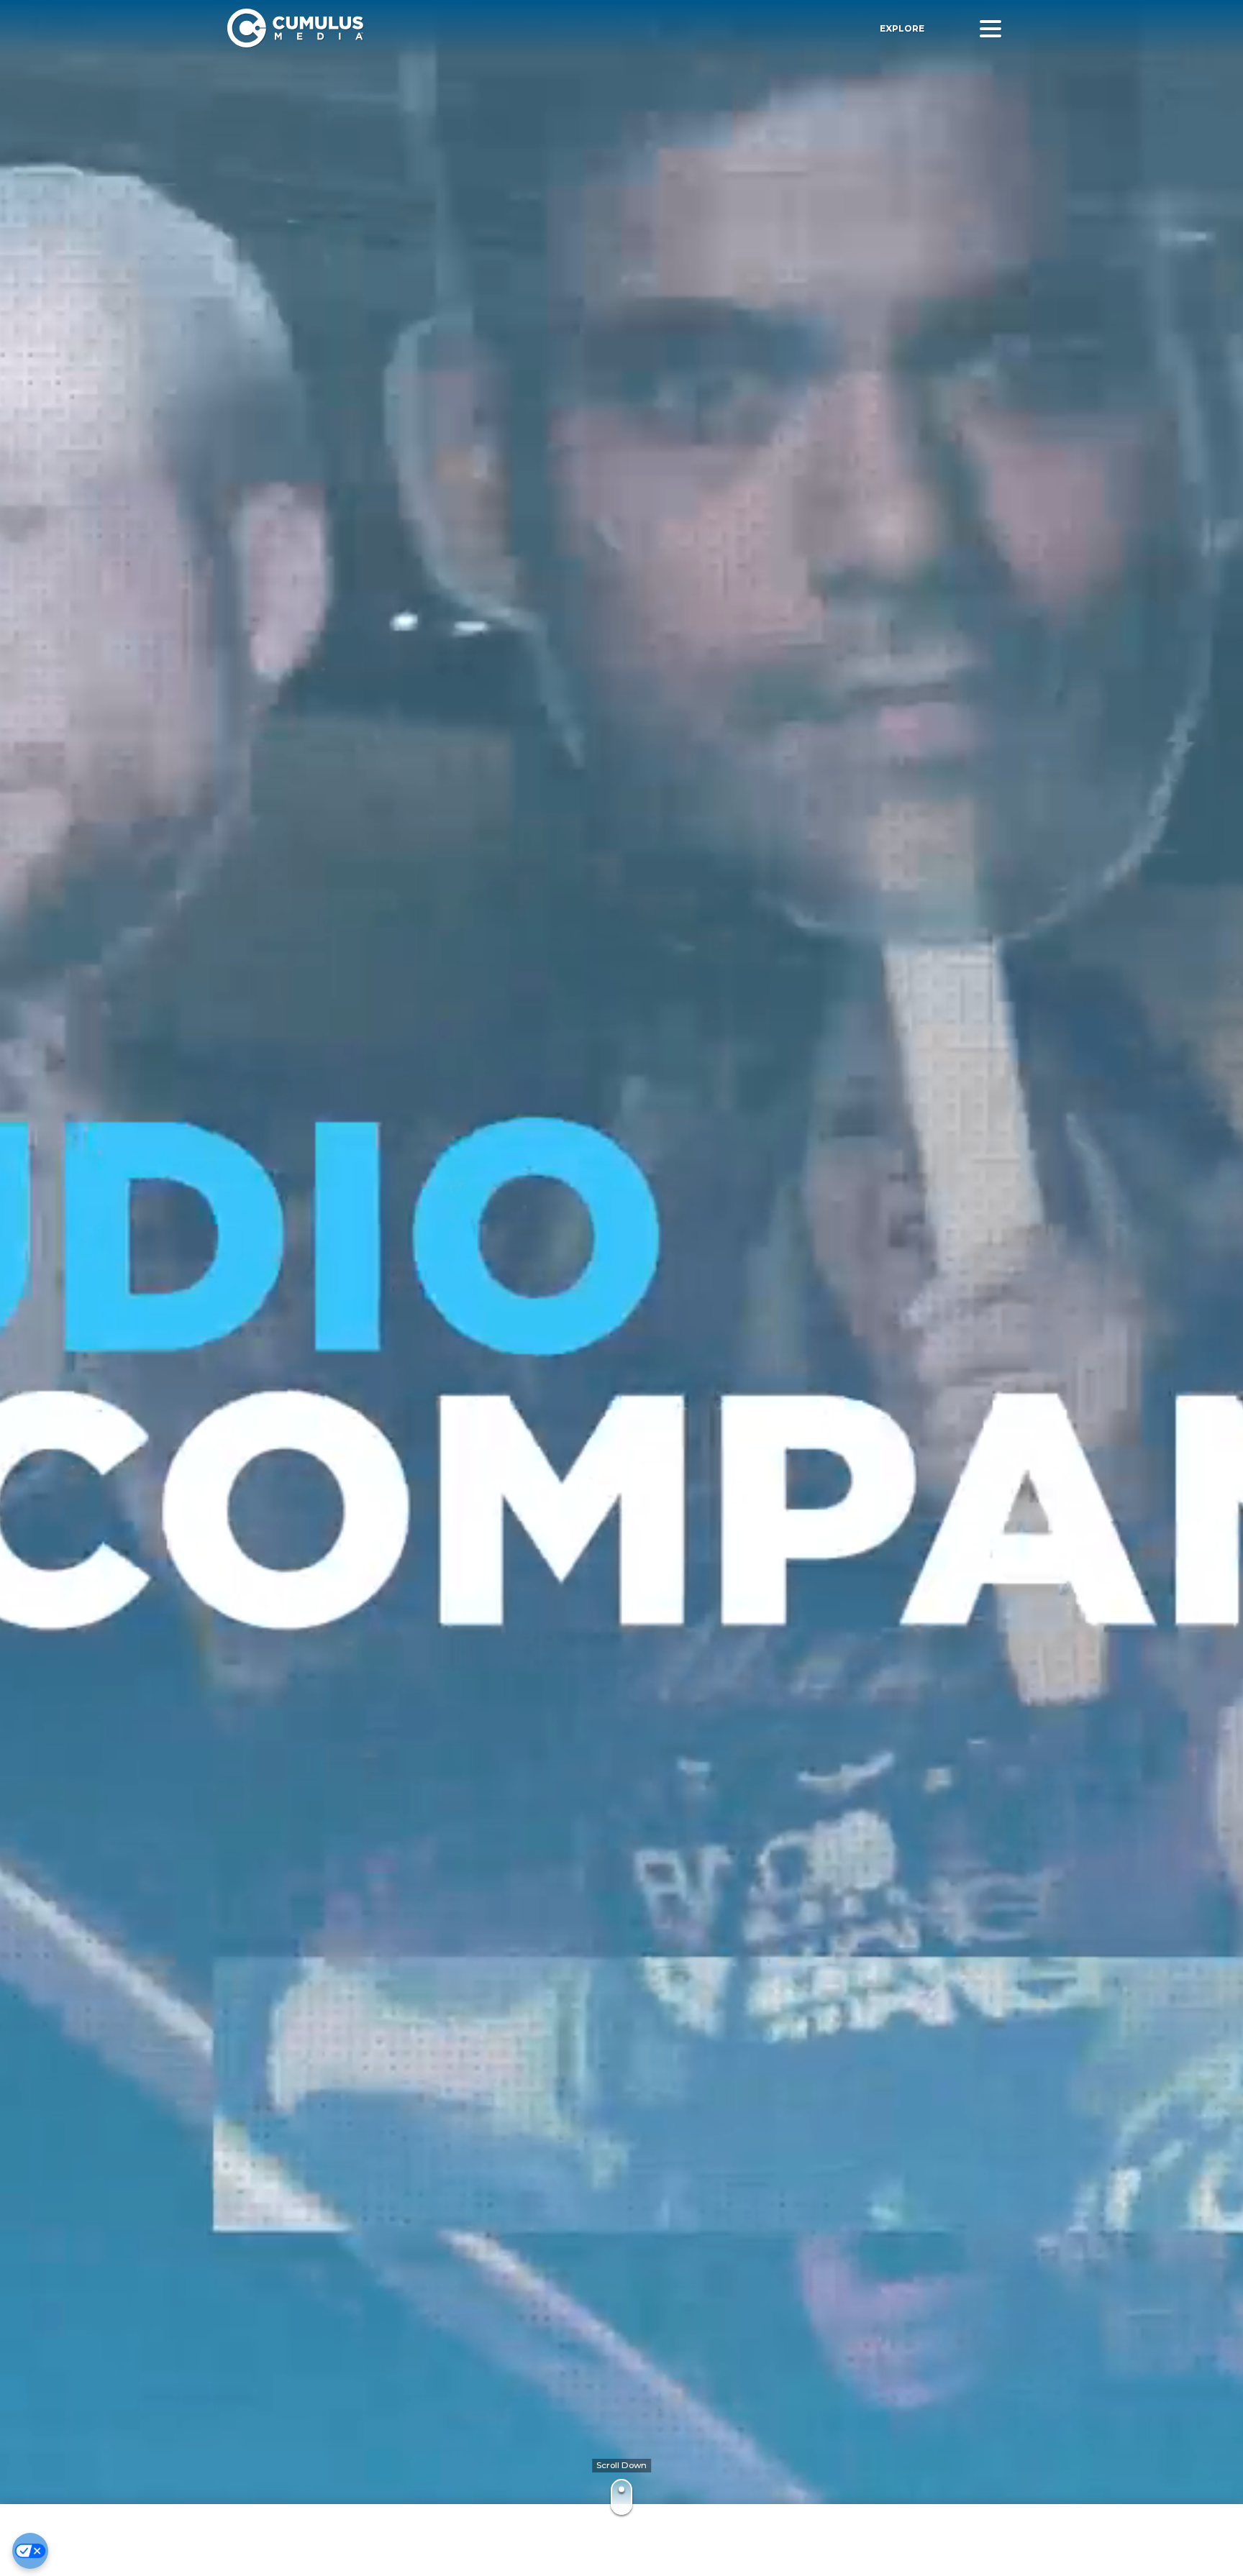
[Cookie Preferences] (30, 2551)
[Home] (434, 28)
